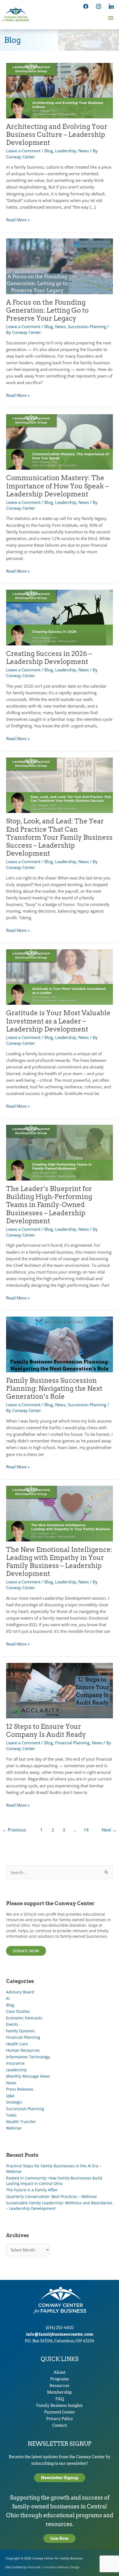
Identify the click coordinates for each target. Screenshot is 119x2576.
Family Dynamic (21, 2031)
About (59, 2372)
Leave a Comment (23, 151)
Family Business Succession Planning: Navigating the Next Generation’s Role (54, 1388)
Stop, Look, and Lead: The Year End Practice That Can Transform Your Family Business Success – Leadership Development (59, 837)
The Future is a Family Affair (32, 2190)
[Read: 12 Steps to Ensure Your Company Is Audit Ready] (59, 1690)
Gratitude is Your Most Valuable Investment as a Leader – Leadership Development (58, 1021)
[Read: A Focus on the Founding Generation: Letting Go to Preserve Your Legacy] (59, 266)
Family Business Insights (59, 2405)
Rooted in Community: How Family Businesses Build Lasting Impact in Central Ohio (54, 2181)
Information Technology (28, 2057)
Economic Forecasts (24, 2018)
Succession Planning (87, 326)
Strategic (14, 2102)
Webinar (14, 2128)
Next (109, 1830)
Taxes (11, 2115)
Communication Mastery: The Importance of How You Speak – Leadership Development (57, 486)
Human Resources (23, 2050)
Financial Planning (72, 1743)
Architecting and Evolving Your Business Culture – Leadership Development (57, 135)
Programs (59, 2379)
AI (8, 1998)
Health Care (17, 2044)
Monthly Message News (28, 2076)
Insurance (15, 2063)
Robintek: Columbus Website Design (54, 2567)
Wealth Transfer (21, 2122)
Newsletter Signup (60, 2478)
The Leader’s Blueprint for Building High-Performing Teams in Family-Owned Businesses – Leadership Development (49, 1205)
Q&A (10, 2096)
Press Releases (20, 2089)
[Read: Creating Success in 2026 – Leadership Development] (59, 617)
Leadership (66, 151)
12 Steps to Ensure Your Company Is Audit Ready (46, 1730)
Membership (59, 2392)
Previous (14, 1830)
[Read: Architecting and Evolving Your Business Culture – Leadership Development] (59, 90)
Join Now (59, 2538)
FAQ (60, 2399)
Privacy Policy (60, 2419)
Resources (59, 2386)
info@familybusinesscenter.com (60, 2334)
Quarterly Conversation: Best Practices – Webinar (52, 2196)
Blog (49, 151)
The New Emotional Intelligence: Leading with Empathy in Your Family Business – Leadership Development (59, 1562)
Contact (60, 2425)
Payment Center (60, 2412)
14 (86, 1830)
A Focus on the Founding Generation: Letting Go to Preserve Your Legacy (47, 310)
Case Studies (18, 2011)
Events (12, 2024)
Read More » (18, 220)
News (84, 151)
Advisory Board (20, 1992)
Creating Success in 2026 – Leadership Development (49, 658)
